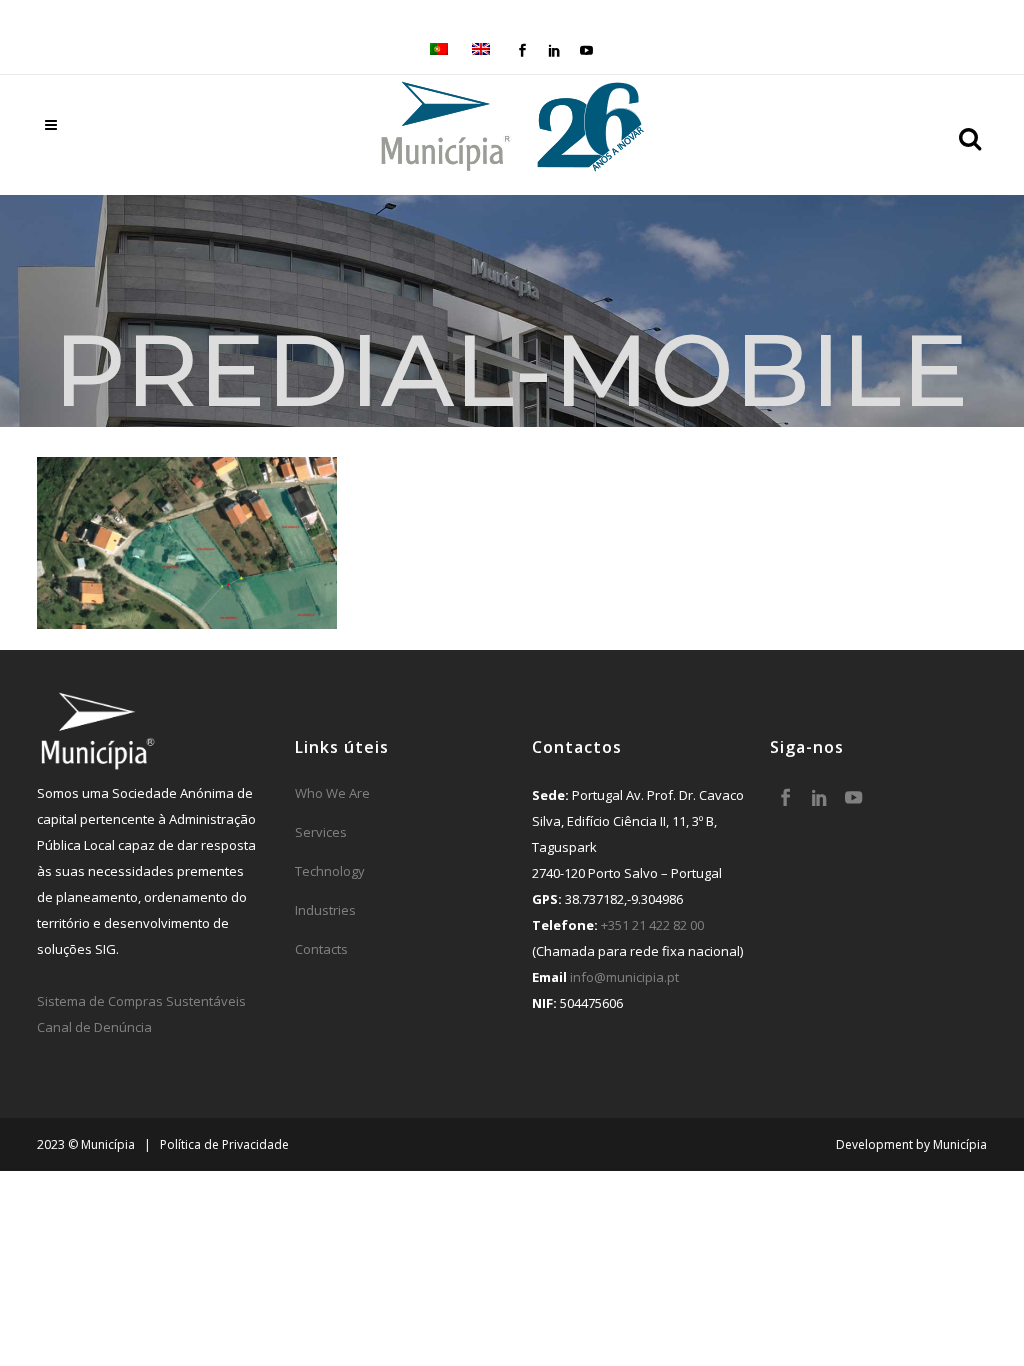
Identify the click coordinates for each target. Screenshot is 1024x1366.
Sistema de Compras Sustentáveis (141, 1001)
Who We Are (332, 793)
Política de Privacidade (224, 1144)
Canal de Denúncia (94, 1027)
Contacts (321, 949)
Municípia (960, 1144)
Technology (330, 871)
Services (321, 832)
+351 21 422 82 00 (652, 925)
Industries (325, 910)
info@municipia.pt (624, 977)
